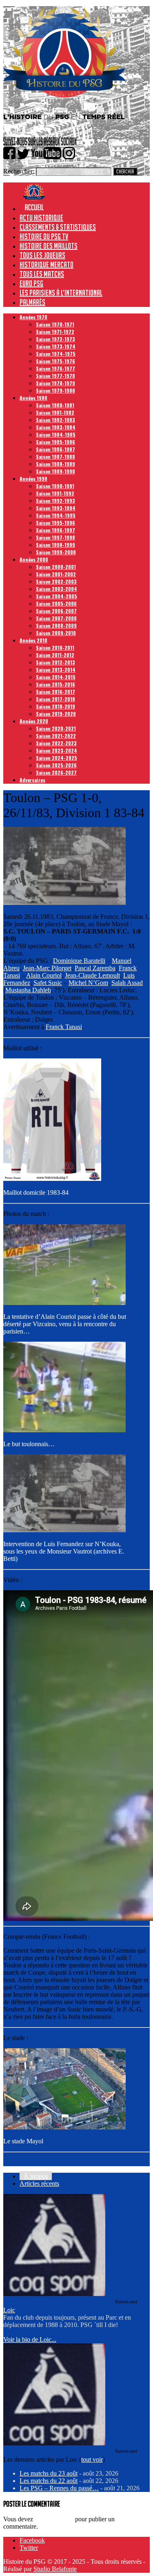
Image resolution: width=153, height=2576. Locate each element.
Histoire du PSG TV (44, 236)
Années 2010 (33, 640)
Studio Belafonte (55, 2569)
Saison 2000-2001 (56, 567)
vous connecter (54, 2519)
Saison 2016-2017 (55, 692)
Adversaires (32, 780)
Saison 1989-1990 (55, 471)
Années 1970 (33, 317)
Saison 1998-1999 (55, 545)
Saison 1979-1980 (55, 390)
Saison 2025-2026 (56, 765)
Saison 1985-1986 (55, 442)
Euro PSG (31, 283)
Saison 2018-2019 (55, 706)
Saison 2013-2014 (56, 670)
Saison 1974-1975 (56, 354)
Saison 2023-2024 (57, 750)
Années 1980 (33, 398)
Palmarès (32, 302)
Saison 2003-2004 (57, 589)
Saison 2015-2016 (55, 684)
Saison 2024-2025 (57, 758)
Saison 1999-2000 (56, 552)
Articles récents (39, 2184)
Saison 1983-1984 (56, 427)
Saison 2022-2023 (56, 743)
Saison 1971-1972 (55, 332)
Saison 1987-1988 (55, 457)
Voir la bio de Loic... (30, 2339)
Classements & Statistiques (58, 227)
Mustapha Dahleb (28, 990)
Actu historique (41, 218)
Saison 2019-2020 (56, 714)
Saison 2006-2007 (56, 611)
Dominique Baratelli (79, 961)
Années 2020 (34, 721)
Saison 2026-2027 (56, 772)
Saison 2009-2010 (56, 633)
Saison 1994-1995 (56, 515)
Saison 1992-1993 (55, 501)
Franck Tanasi (64, 1027)
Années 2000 (34, 559)
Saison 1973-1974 (56, 346)
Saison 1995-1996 (55, 523)
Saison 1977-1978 (55, 376)
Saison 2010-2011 (55, 648)
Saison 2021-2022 (56, 736)
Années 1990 (33, 479)
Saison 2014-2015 (56, 677)
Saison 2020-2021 (56, 728)
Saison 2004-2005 (57, 596)
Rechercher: (19, 171)
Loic (9, 2310)
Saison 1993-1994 (56, 508)
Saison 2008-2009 (56, 626)
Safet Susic (48, 983)
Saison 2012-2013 (55, 662)
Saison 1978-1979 (55, 383)
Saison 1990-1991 (55, 486)
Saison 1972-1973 (55, 339)
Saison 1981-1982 (55, 412)
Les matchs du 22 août (49, 2481)
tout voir (92, 2459)
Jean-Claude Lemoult (92, 975)
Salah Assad (127, 983)
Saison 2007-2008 (56, 618)
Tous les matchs (42, 274)
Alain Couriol (44, 975)
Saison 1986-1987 (55, 449)
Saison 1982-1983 (55, 420)
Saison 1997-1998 (55, 537)
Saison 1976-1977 (55, 368)
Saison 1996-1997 (55, 530)
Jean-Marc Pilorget (47, 968)
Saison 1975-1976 (55, 361)
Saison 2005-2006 (56, 603)
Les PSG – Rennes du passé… (59, 2488)
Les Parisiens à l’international (61, 293)
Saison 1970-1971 (55, 324)
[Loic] (54, 2294)
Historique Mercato (47, 264)
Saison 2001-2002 (56, 574)
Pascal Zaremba (95, 968)
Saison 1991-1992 (55, 493)
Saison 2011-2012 (55, 655)
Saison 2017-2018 (55, 699)
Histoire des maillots (49, 246)
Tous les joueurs (42, 255)
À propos (36, 2176)
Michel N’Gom (88, 983)
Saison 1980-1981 (55, 405)
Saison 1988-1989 (55, 464)
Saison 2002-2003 (56, 581)
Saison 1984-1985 (56, 435)
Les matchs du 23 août (49, 2473)
